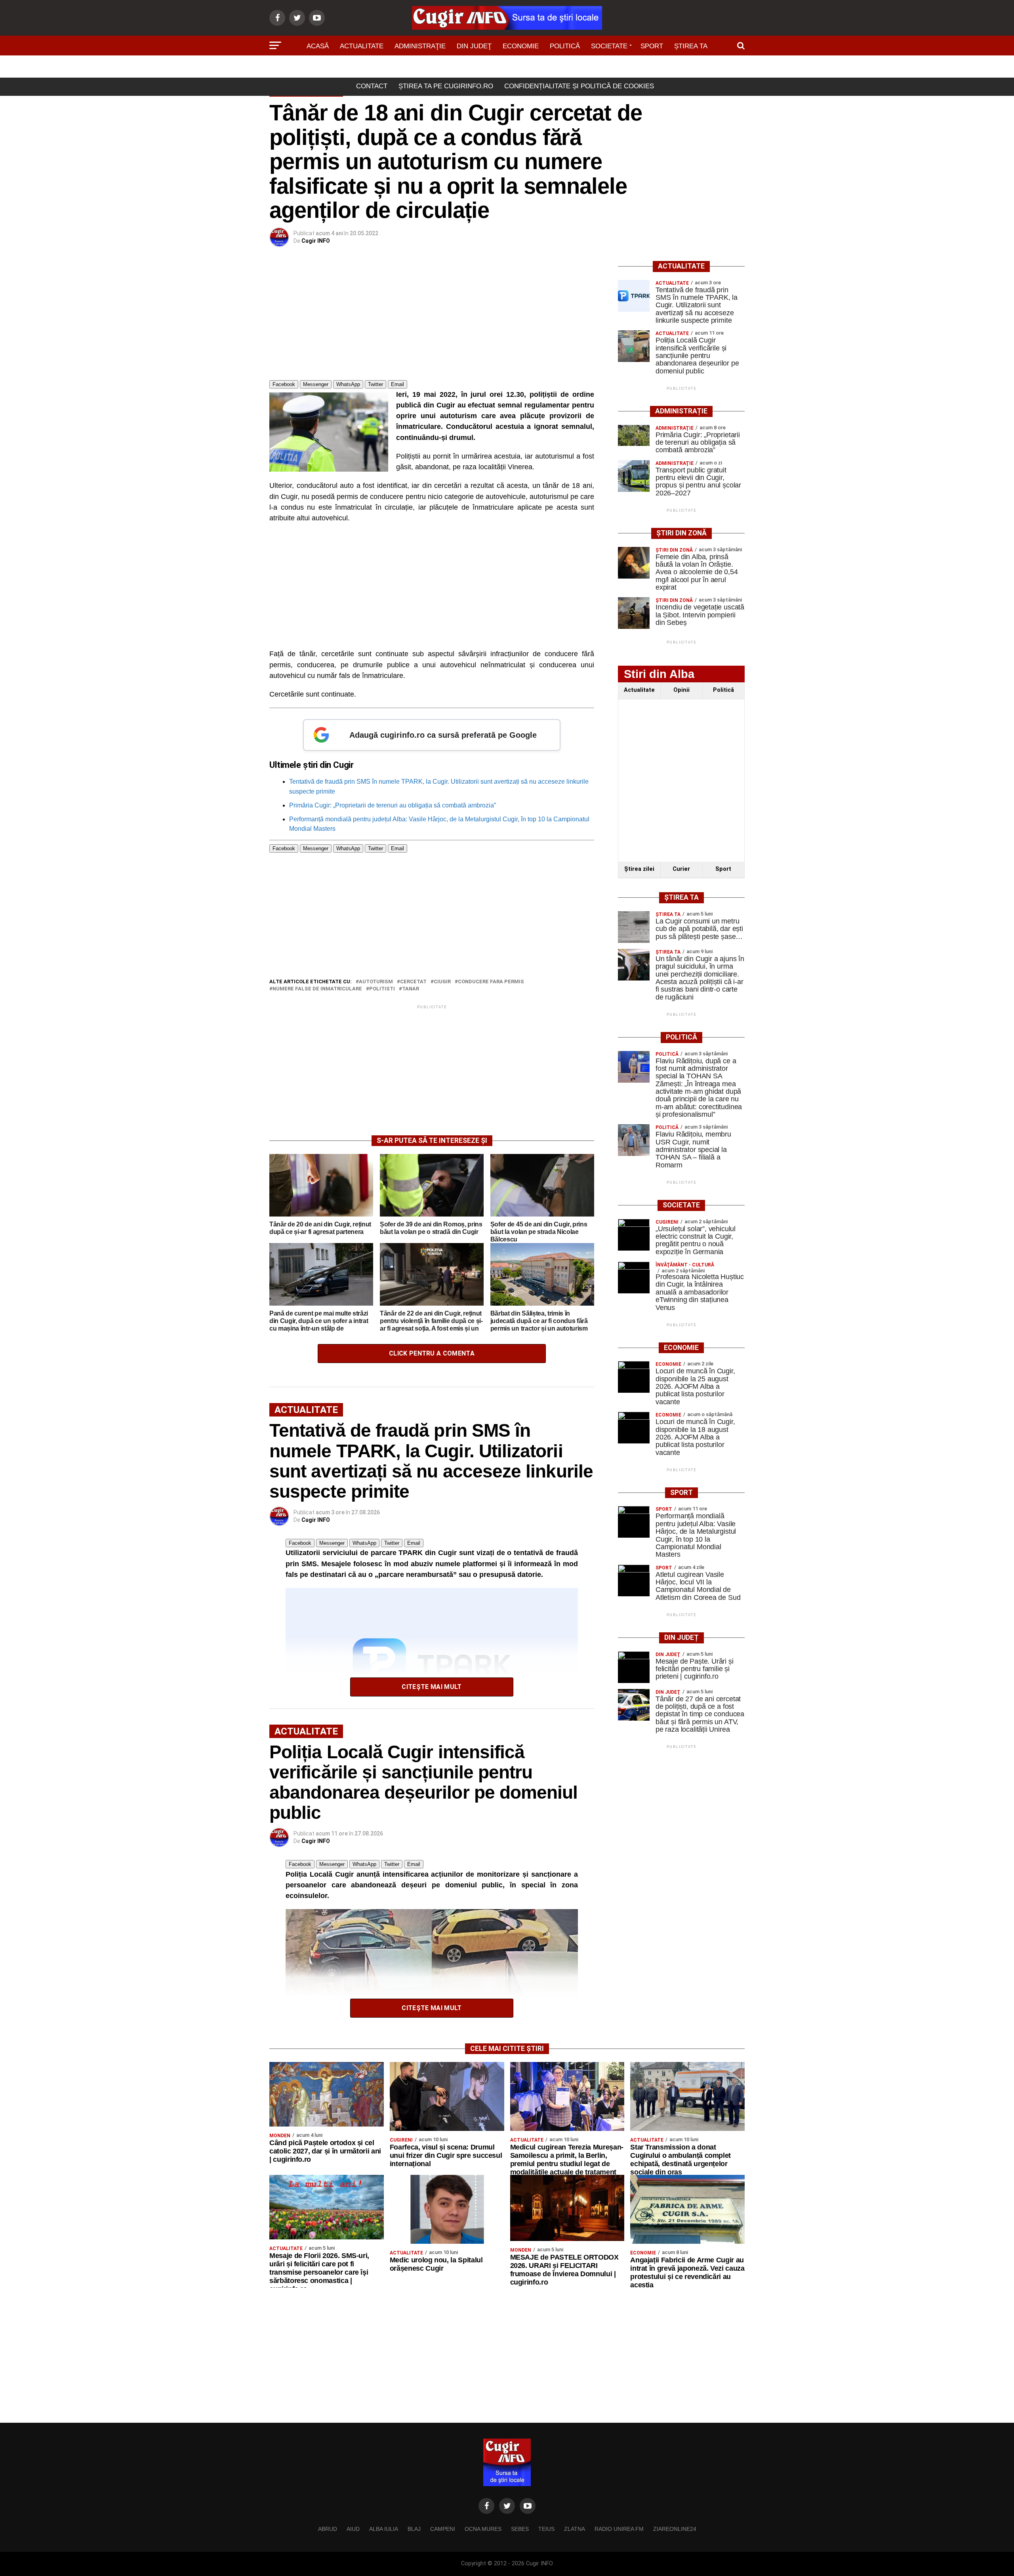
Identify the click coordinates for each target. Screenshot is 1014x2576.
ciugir (442, 982)
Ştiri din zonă (507, 68)
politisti (382, 989)
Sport (652, 46)
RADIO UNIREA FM (619, 2529)
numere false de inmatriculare (317, 989)
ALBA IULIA (384, 2529)
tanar (411, 989)
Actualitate (362, 46)
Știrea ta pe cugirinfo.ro (446, 86)
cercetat (413, 982)
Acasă (318, 46)
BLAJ (414, 2529)
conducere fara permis (491, 982)
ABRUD (328, 2529)
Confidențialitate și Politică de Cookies (579, 86)
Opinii (681, 690)
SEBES (520, 2529)
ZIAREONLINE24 (675, 2529)
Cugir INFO (316, 241)
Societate (609, 46)
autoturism (376, 982)
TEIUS (546, 2529)
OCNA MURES (483, 2529)
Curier (681, 869)
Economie (521, 46)
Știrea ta (691, 46)
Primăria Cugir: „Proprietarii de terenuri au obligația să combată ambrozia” (393, 805)
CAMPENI (443, 2529)
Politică (565, 46)
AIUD (353, 2529)
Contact (372, 86)
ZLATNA (575, 2529)
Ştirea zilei (639, 869)
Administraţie (420, 46)
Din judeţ (474, 46)
